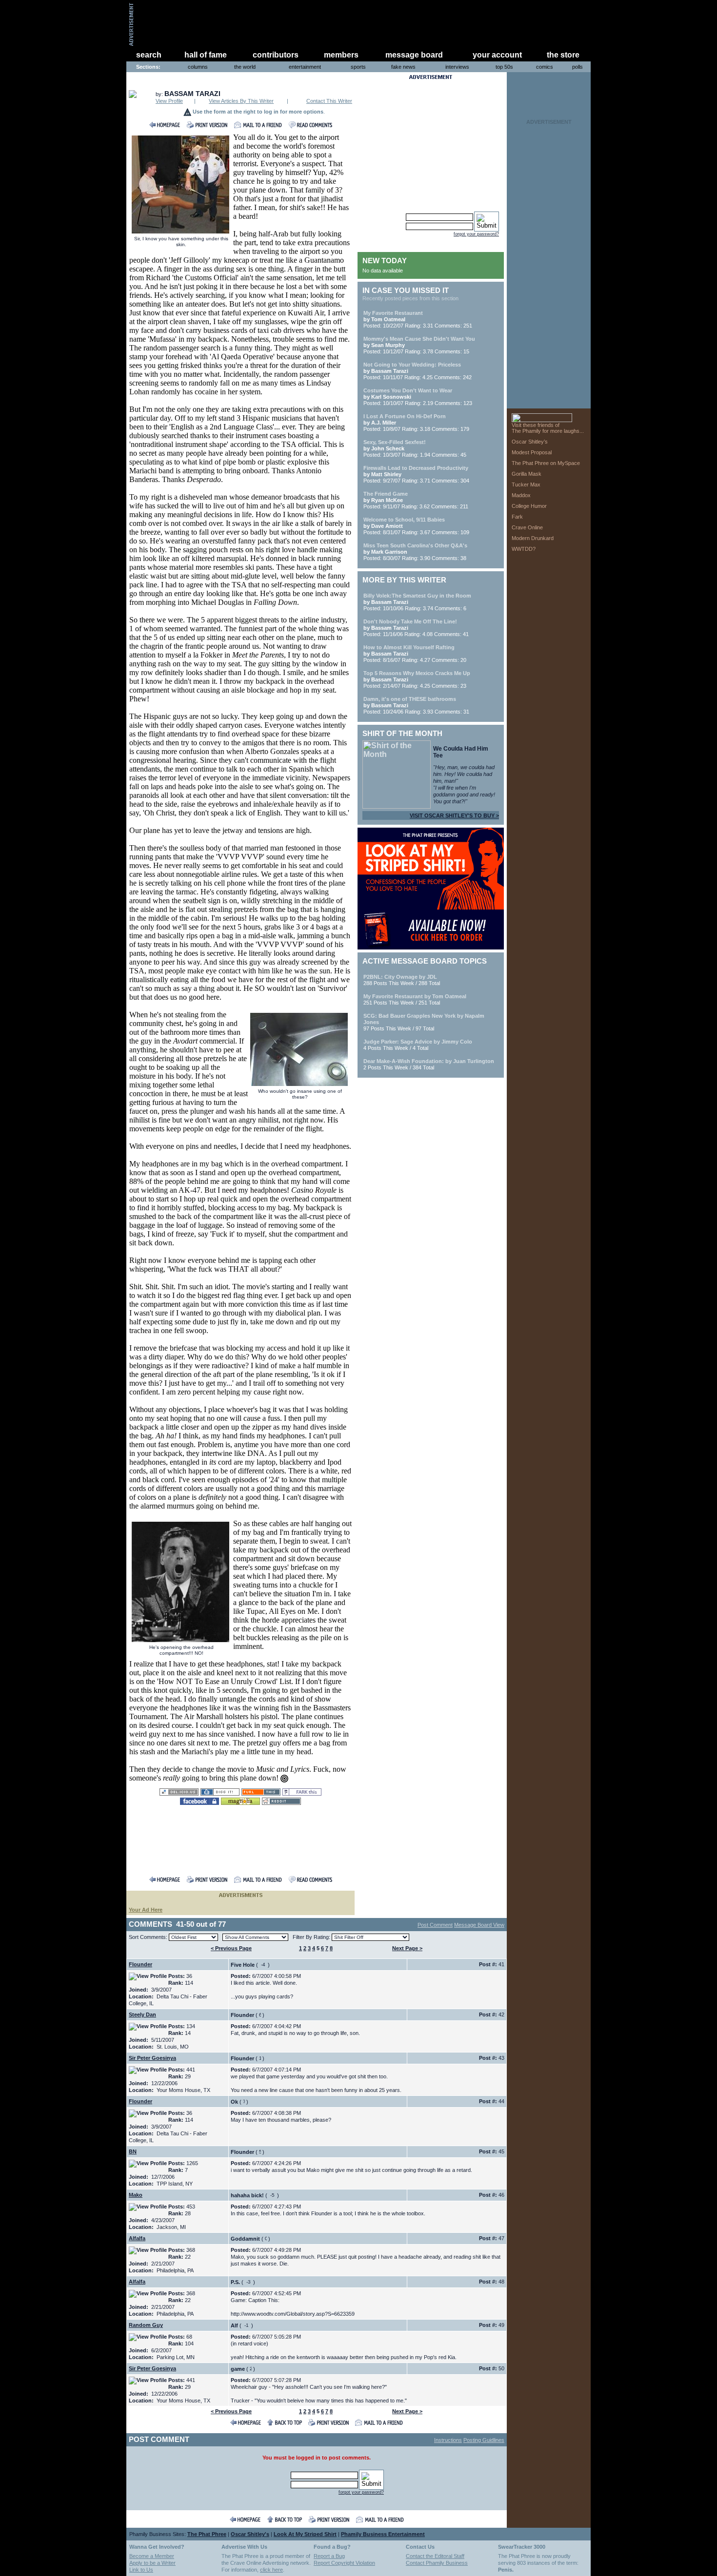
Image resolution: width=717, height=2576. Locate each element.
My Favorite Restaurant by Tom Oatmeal (415, 996)
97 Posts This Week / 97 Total (424, 1022)
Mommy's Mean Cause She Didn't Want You (419, 339)
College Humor (529, 506)
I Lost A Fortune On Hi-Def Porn (405, 416)
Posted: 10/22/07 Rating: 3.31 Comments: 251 (418, 319)
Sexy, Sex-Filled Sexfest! (395, 442)
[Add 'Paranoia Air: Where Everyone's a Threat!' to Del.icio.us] (179, 1793)
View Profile (169, 101)
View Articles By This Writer (241, 101)
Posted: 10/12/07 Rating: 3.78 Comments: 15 (419, 345)
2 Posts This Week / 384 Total (429, 1064)
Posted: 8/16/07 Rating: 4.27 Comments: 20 (415, 654)
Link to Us (141, 2570)
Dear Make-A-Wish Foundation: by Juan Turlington (429, 1061)
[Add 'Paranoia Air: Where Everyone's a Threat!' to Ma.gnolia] (240, 1802)
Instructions (448, 2440)
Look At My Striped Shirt (305, 2534)
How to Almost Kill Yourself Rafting (409, 647)
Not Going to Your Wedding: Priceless (412, 365)
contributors (276, 55)
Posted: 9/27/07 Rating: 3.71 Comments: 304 (416, 474)
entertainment (305, 67)
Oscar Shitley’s (530, 442)
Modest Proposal (532, 452)
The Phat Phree (207, 2534)
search (149, 55)
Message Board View (479, 1925)
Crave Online (527, 527)
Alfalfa (137, 2238)
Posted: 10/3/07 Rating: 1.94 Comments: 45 (415, 448)
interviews (457, 67)
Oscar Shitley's (250, 2534)
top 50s (504, 67)
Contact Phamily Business (437, 2563)
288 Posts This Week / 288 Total (402, 980)
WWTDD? (524, 549)
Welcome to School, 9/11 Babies (404, 520)
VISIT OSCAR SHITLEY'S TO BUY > (454, 815)
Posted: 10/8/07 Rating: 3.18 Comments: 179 (416, 423)
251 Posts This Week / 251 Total (415, 999)
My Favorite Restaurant (393, 313)
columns (198, 67)
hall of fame (206, 55)
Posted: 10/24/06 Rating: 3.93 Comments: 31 (416, 705)
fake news (403, 67)
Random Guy (146, 2325)
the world (245, 67)
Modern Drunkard (533, 538)
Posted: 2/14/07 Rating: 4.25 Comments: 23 (417, 679)
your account (497, 55)
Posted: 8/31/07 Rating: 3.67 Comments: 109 (416, 526)
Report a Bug (329, 2556)
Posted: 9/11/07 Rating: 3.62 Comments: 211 (416, 500)
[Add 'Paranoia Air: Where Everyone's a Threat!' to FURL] (261, 1793)
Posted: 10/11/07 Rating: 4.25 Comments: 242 (418, 371)
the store (563, 55)
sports (358, 67)
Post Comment (435, 1925)
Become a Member (152, 2556)
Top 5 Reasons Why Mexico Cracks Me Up (417, 673)
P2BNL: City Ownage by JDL (400, 977)
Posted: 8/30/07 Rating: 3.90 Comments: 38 (415, 552)
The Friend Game (386, 494)
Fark (517, 517)
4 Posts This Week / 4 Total (418, 1045)
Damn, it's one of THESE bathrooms (410, 699)
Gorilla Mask (527, 474)
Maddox (521, 495)
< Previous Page (231, 1948)
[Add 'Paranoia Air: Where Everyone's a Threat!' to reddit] (281, 1802)
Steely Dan (142, 2014)
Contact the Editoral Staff (435, 2556)
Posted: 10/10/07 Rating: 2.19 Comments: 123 (418, 397)
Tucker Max (526, 484)
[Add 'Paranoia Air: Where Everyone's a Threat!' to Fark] (302, 1793)
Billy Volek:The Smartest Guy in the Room (417, 596)
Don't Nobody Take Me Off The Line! (410, 621)
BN (133, 2151)
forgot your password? (476, 234)
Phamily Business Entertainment (383, 2534)
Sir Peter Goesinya (152, 2058)
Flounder (140, 1964)
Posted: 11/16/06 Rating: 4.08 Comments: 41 (416, 628)
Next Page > (407, 1948)
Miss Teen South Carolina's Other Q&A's (415, 545)
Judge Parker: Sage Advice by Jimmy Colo (418, 1042)
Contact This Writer (329, 101)
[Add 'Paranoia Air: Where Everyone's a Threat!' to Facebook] (199, 1802)
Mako (136, 2195)
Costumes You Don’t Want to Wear (408, 390)
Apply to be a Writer (152, 2563)
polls (578, 67)
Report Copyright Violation (344, 2563)
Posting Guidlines (484, 2440)
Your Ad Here (146, 1910)
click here (271, 2570)
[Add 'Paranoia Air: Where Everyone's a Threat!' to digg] (220, 1793)
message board (414, 55)
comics (545, 67)
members (341, 55)
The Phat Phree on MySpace (546, 463)
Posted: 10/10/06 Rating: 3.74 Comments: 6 (417, 602)
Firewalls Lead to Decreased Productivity (416, 468)
